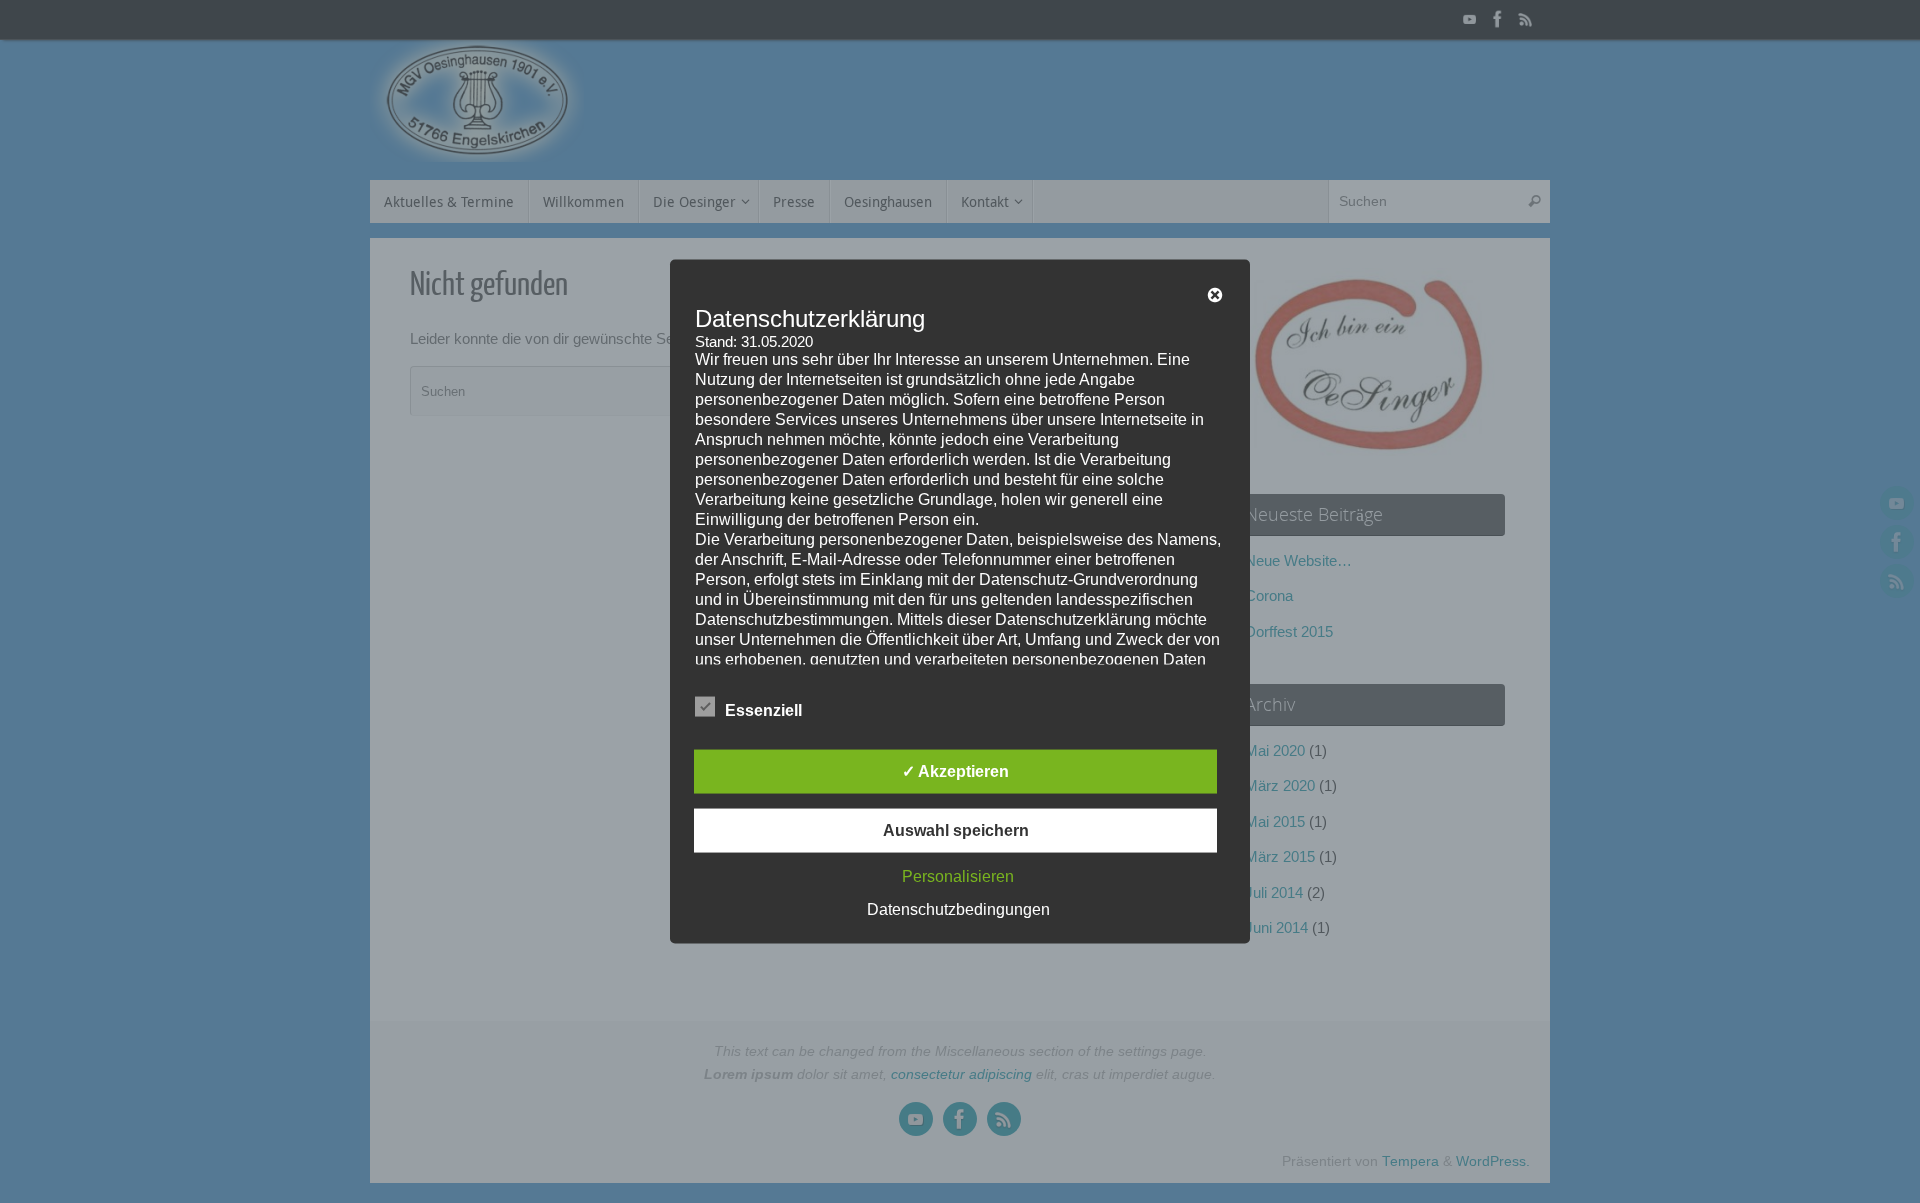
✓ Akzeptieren (955, 771)
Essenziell (763, 710)
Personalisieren (958, 876)
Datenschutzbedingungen (958, 909)
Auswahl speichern (956, 830)
